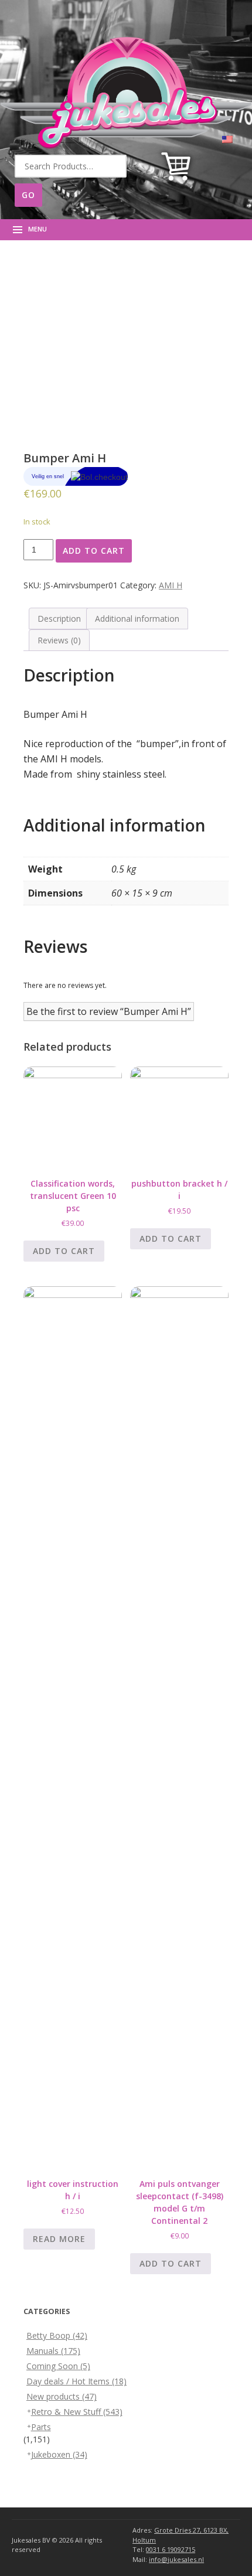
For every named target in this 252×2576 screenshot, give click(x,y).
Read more (59, 2239)
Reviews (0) (59, 640)
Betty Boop (57, 2335)
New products (62, 2396)
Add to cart (94, 551)
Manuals (53, 2351)
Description (59, 619)
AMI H (171, 585)
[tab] (59, 619)
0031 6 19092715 (171, 2549)
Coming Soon (58, 2366)
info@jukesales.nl (176, 2559)
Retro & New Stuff (77, 2412)
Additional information (137, 619)
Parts (41, 2427)
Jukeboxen (59, 2454)
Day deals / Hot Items (76, 2381)
